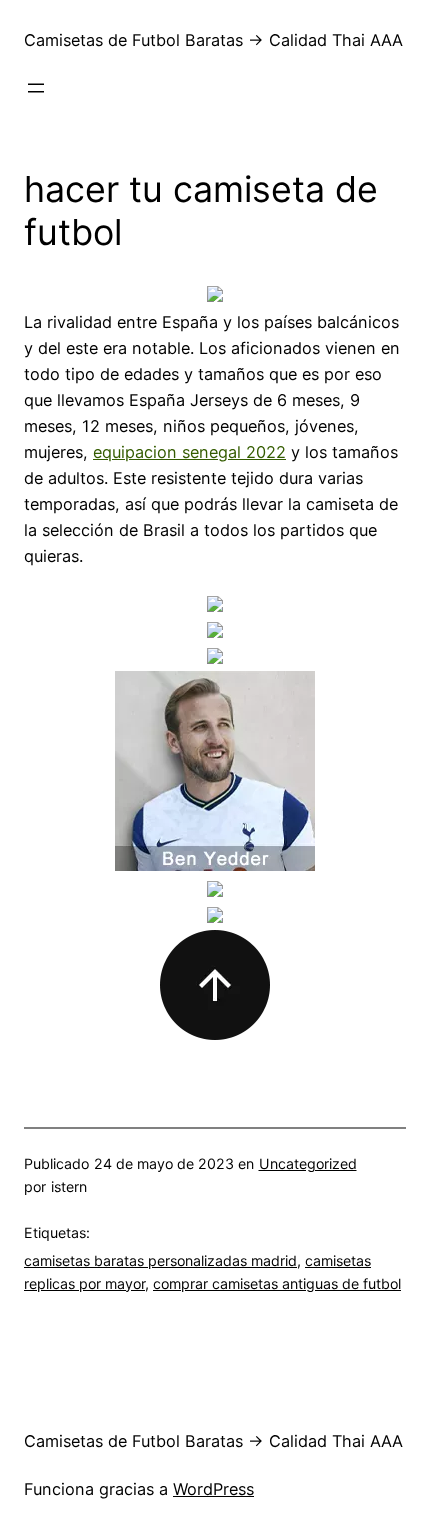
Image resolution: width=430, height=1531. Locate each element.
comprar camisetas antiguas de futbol (277, 1283)
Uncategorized (308, 1163)
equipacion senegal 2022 (189, 452)
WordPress (213, 1489)
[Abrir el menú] (36, 88)
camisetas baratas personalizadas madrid (160, 1260)
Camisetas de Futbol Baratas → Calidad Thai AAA (213, 40)
